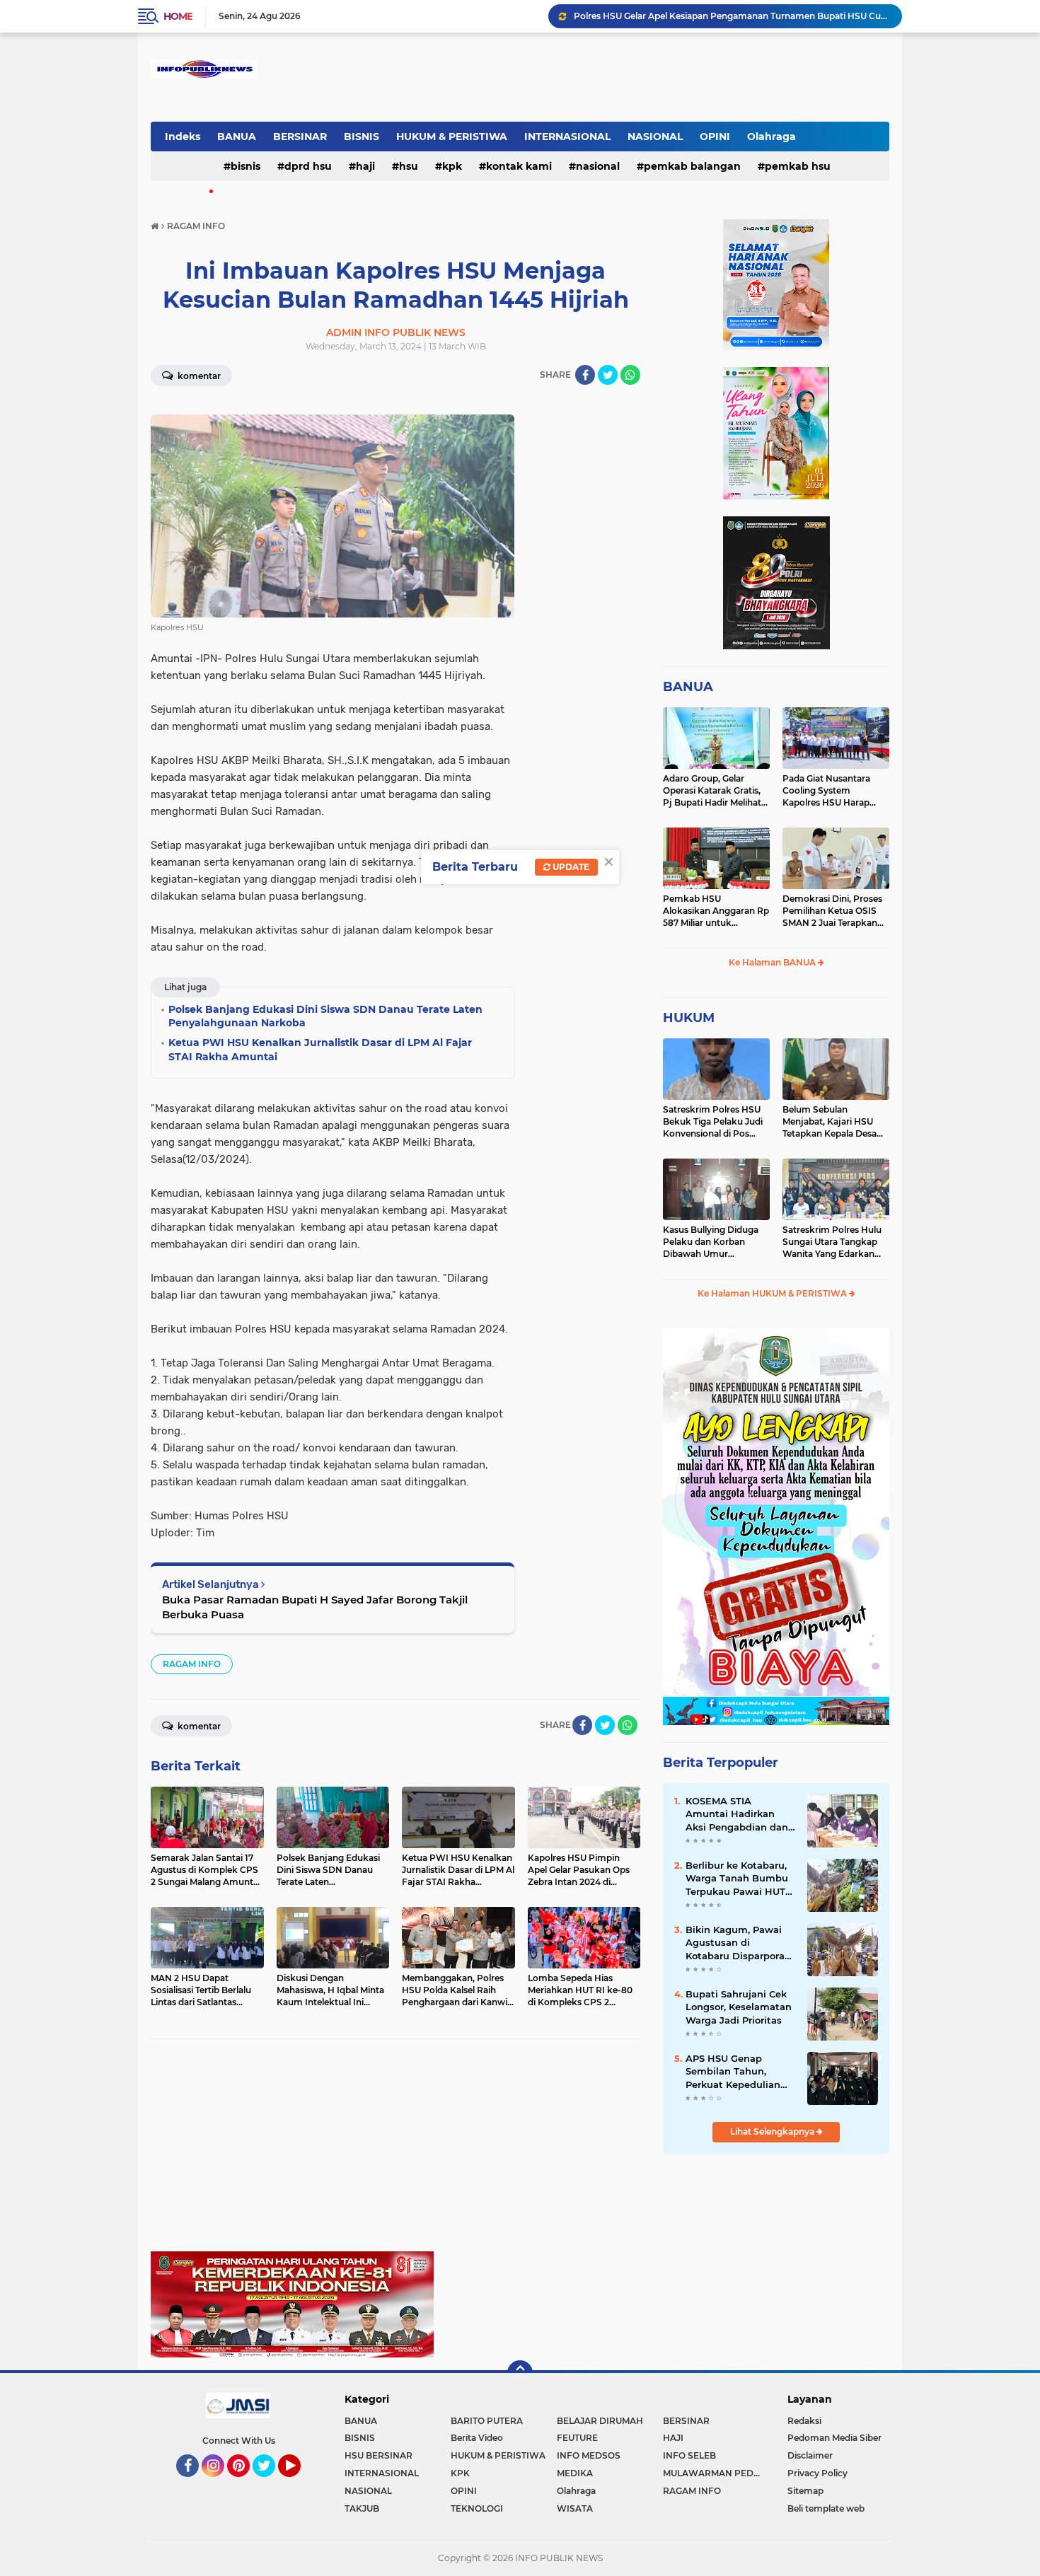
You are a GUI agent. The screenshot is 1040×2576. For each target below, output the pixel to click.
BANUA (237, 137)
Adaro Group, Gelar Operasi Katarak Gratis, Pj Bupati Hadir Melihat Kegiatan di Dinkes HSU (713, 791)
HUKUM (689, 1018)
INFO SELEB (689, 2455)
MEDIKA (575, 2473)
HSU (409, 166)
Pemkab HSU (798, 166)
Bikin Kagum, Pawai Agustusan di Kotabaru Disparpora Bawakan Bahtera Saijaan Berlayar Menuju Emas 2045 (735, 1943)
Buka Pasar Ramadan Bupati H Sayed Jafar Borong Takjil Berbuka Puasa (315, 1607)
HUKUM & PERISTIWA (452, 137)
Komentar (198, 376)
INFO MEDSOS (589, 2455)
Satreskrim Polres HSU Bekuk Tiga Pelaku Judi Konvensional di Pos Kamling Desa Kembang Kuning (715, 1122)
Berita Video (477, 2438)
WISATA (575, 2508)
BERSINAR (300, 137)
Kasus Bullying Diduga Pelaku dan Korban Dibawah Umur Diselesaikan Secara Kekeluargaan (711, 1242)
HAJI (365, 166)
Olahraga (772, 137)
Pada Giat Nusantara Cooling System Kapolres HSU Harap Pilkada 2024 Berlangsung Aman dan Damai (833, 791)
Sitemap (805, 2491)
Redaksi (804, 2421)
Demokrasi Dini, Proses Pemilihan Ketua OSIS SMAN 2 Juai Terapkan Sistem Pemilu (832, 911)
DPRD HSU (308, 166)
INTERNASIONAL (567, 137)
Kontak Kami (519, 166)
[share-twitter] (608, 375)
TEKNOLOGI (477, 2508)
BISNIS (362, 137)
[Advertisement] (395, 2152)
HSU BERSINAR (379, 2455)
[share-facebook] (585, 375)
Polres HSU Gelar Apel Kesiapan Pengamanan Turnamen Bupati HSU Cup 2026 (732, 16)
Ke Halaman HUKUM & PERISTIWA (773, 1293)
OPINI (715, 137)
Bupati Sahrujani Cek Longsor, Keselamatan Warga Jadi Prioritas (739, 2007)
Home (178, 16)
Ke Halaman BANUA (773, 962)
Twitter (270, 2483)
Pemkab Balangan (692, 166)
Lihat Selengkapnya (773, 2131)
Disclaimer (810, 2455)
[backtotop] (520, 2373)
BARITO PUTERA (487, 2421)
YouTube (299, 2483)
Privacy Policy (817, 2473)
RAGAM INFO (192, 1664)
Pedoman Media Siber (834, 2438)
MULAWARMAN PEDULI (715, 2473)
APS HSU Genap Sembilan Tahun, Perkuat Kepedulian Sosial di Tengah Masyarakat (733, 2072)
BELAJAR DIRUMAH (600, 2421)
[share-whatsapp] (630, 375)
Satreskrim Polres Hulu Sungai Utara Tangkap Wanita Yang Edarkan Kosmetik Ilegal (832, 1242)
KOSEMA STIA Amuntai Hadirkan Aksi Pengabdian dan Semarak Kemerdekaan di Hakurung (737, 1814)
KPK (452, 166)
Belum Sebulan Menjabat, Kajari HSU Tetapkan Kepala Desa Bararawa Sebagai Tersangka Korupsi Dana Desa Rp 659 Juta (834, 1122)
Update (570, 867)
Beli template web (826, 2508)
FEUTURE (577, 2438)
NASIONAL (655, 137)
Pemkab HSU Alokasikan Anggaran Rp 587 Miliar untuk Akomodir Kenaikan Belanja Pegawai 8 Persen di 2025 (716, 911)
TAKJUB (362, 2508)
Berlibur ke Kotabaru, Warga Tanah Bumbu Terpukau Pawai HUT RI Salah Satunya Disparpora (737, 1879)
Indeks (183, 137)
